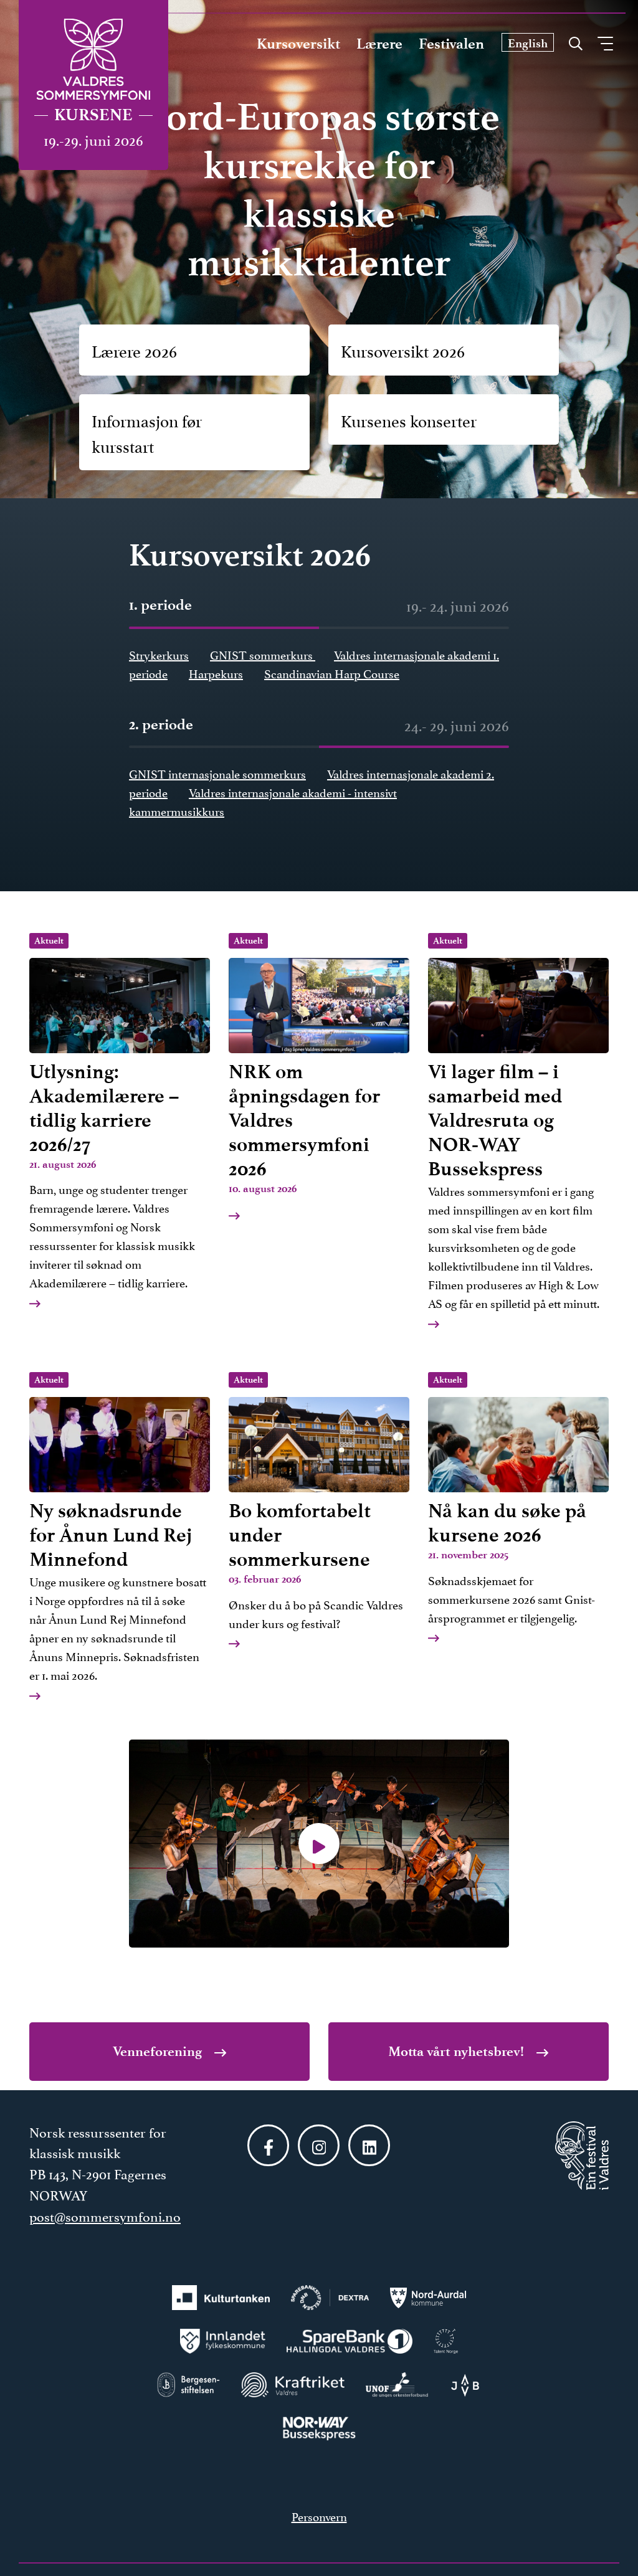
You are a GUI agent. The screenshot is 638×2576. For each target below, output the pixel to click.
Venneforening (159, 2051)
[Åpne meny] (605, 44)
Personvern (319, 2516)
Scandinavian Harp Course (332, 673)
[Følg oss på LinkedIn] (369, 2145)
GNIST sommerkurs (263, 654)
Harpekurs (216, 673)
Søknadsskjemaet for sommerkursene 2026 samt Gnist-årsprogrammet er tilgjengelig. (512, 1500)
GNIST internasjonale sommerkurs (217, 773)
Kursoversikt (298, 44)
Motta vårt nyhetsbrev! (458, 2051)
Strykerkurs (159, 654)
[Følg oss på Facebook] (268, 2145)
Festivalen (451, 44)
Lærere (379, 44)
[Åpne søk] (576, 40)
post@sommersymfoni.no (105, 2215)
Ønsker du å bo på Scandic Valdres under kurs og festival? (316, 1503)
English (528, 43)
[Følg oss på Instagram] (319, 2145)
